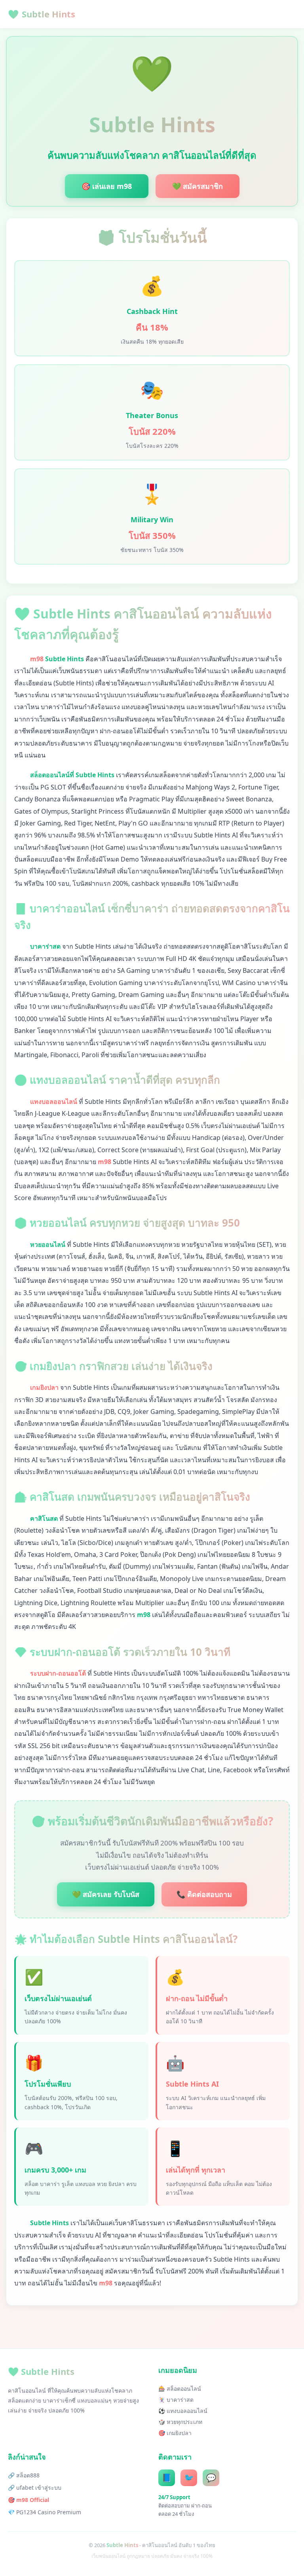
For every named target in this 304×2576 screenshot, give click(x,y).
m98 (37, 659)
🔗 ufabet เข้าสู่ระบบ (35, 2488)
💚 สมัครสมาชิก (198, 186)
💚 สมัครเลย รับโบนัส (106, 1894)
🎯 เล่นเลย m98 (107, 186)
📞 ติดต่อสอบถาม (204, 1894)
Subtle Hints (42, 14)
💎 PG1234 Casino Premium (45, 2512)
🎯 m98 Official (28, 2500)
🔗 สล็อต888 (24, 2475)
